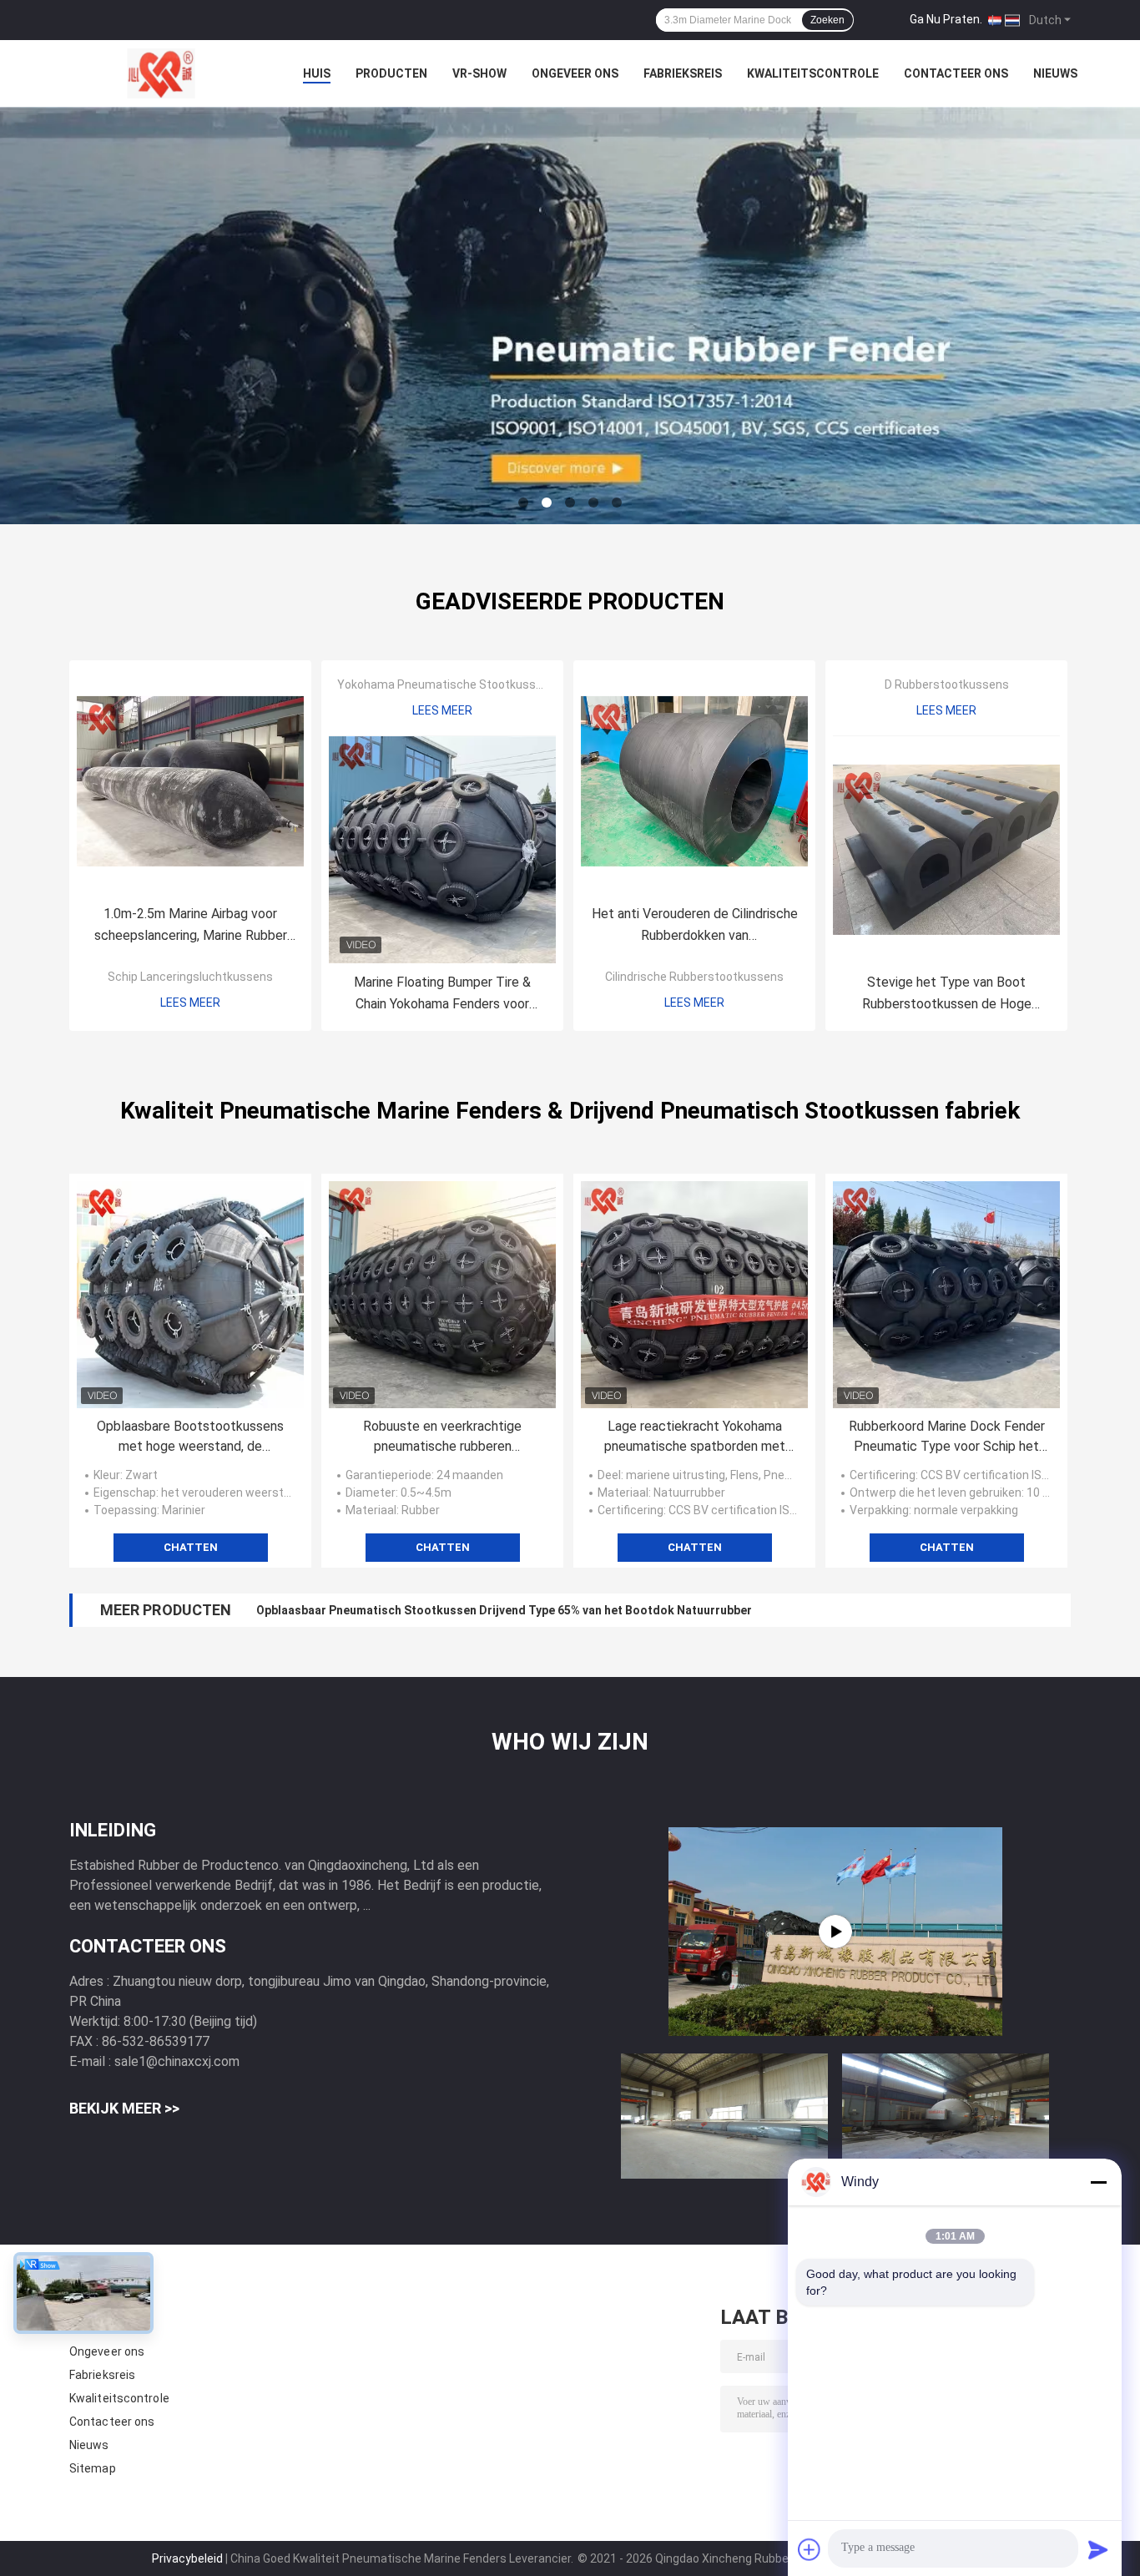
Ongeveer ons (575, 73)
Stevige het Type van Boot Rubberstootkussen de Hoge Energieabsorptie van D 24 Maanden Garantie (946, 995)
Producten (391, 73)
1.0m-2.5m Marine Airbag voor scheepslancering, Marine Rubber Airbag (191, 926)
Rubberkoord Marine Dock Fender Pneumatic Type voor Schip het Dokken (947, 1437)
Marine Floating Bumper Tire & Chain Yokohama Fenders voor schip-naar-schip (442, 995)
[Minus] (1098, 2182)
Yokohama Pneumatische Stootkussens (446, 684)
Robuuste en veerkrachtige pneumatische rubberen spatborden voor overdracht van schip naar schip (443, 1437)
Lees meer (190, 1003)
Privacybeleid (187, 2558)
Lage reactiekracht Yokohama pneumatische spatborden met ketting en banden (695, 1437)
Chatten (191, 1547)
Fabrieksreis (683, 73)
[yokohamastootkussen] (835, 1932)
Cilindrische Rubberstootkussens (694, 977)
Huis (317, 73)
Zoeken (827, 20)
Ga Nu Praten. (946, 19)
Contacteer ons (956, 73)
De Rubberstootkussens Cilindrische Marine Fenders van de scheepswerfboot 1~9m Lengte (511, 1610)
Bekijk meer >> (124, 2108)
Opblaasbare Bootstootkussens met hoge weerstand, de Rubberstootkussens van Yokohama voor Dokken (190, 1437)
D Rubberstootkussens (947, 684)
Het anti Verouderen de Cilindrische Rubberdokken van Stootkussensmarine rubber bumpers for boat (695, 926)
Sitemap (93, 2468)
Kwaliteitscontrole (813, 73)
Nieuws (1055, 73)
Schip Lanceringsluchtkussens (190, 977)
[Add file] (810, 2549)
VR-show (479, 73)
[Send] (1098, 2549)
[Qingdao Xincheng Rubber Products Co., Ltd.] (161, 73)
